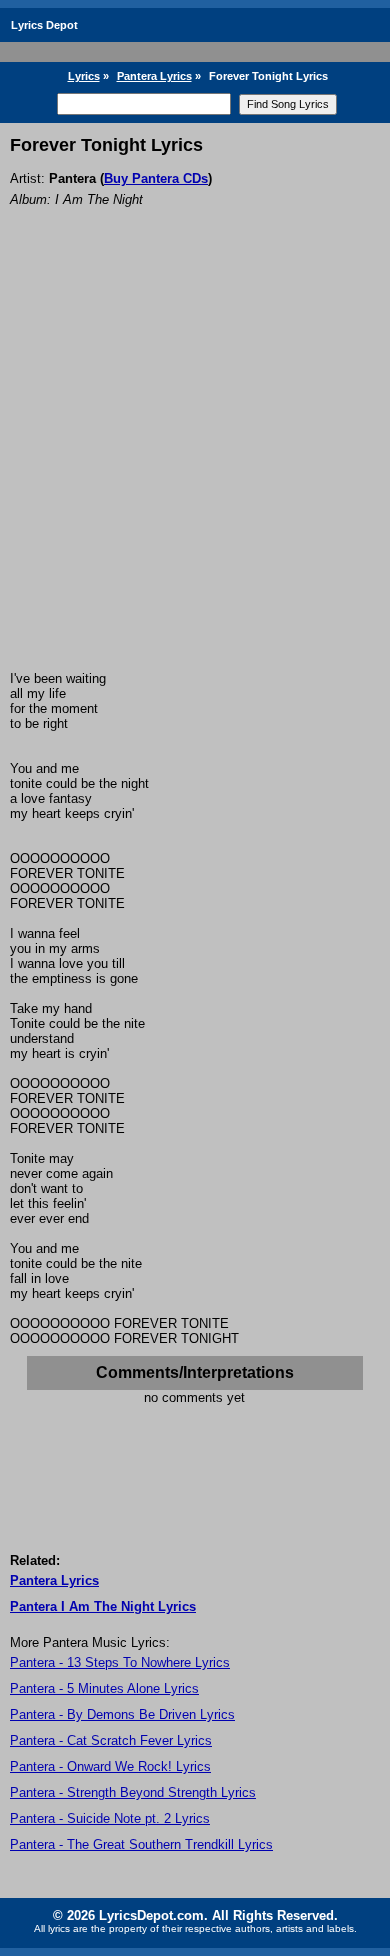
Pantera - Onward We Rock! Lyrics (110, 1766)
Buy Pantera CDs (156, 178)
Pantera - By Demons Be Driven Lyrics (122, 1714)
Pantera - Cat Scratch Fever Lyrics (111, 1740)
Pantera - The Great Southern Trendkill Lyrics (141, 1844)
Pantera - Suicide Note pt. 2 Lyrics (110, 1818)
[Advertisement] (195, 466)
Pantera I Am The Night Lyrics (103, 1606)
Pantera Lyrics (154, 76)
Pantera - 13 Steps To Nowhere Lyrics (120, 1662)
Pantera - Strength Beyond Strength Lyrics (133, 1792)
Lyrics (84, 76)
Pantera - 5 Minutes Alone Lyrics (104, 1688)
